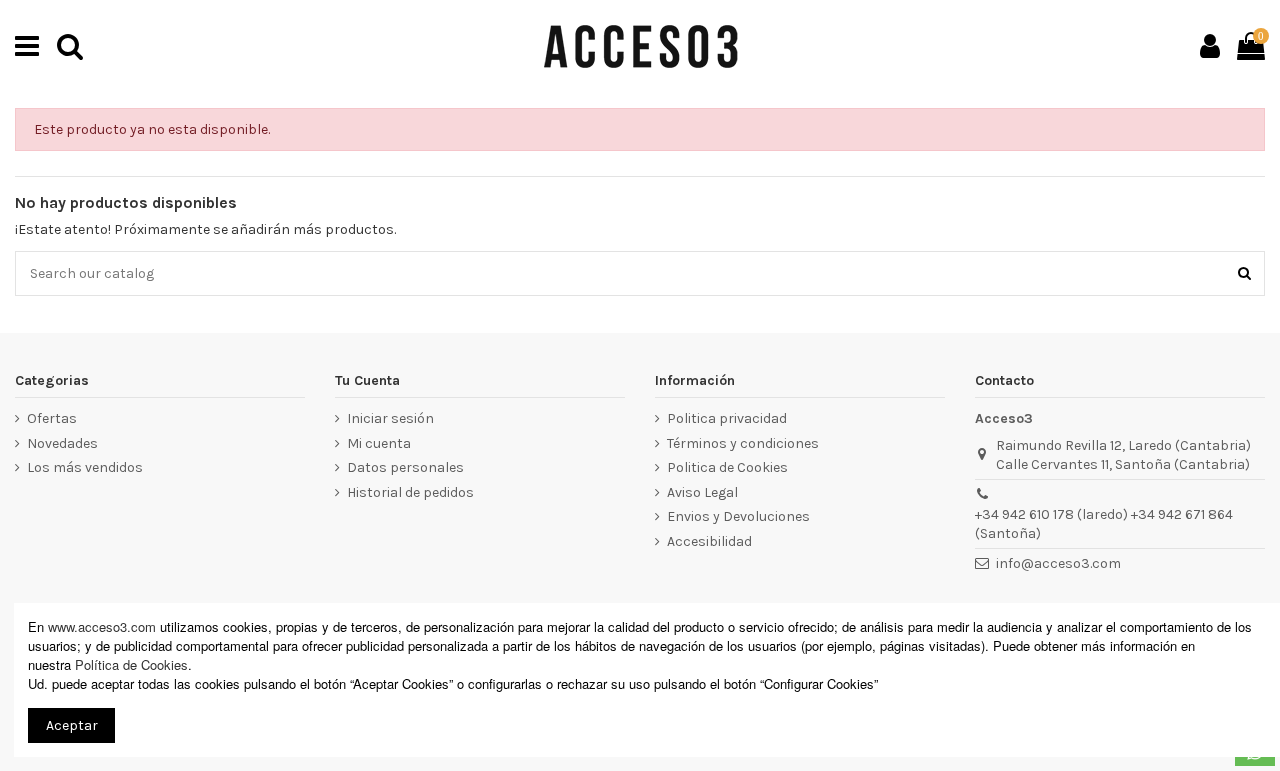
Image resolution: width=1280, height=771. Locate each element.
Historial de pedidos (410, 492)
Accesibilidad (709, 541)
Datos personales (405, 467)
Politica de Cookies (727, 467)
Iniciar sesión (390, 418)
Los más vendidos (85, 467)
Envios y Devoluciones (738, 516)
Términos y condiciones (743, 443)
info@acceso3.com (1058, 563)
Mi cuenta (379, 443)
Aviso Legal (702, 492)
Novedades (62, 443)
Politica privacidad (727, 418)
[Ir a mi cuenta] (1210, 46)
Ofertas (52, 418)
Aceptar (72, 725)
